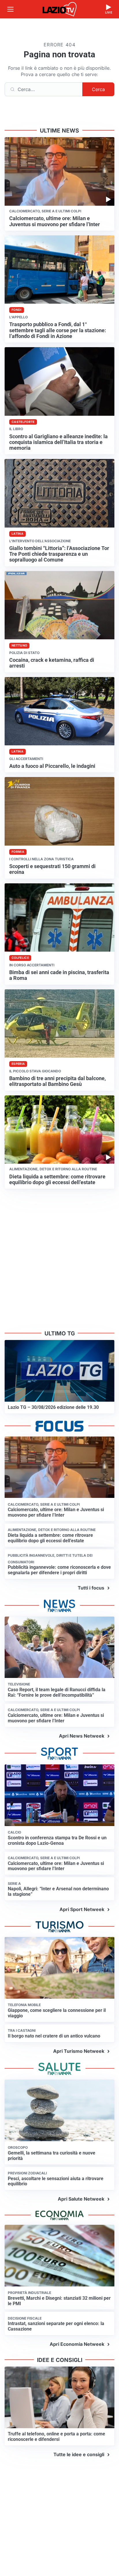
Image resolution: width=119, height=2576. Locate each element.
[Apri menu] (10, 9)
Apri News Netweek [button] (82, 1736)
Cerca (98, 89)
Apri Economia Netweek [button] (77, 2344)
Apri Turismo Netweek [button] (79, 2051)
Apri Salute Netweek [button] (81, 2199)
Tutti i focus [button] (91, 1588)
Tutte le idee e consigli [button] (79, 2454)
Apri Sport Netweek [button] (82, 1909)
